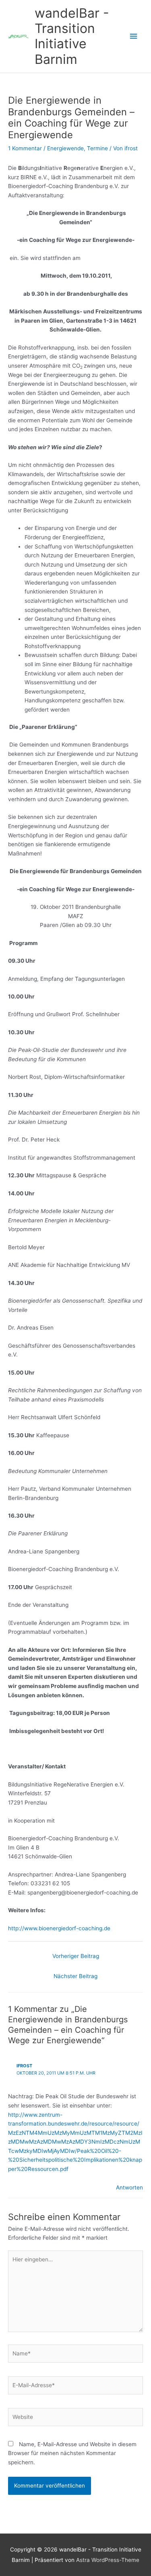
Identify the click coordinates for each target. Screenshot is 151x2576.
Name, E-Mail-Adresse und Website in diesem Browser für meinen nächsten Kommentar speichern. (72, 2453)
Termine (97, 148)
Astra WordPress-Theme (108, 2560)
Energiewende (65, 148)
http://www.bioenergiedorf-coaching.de (59, 1928)
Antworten (129, 2187)
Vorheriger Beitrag (76, 1956)
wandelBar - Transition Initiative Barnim (72, 36)
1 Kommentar (25, 148)
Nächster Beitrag (75, 1976)
